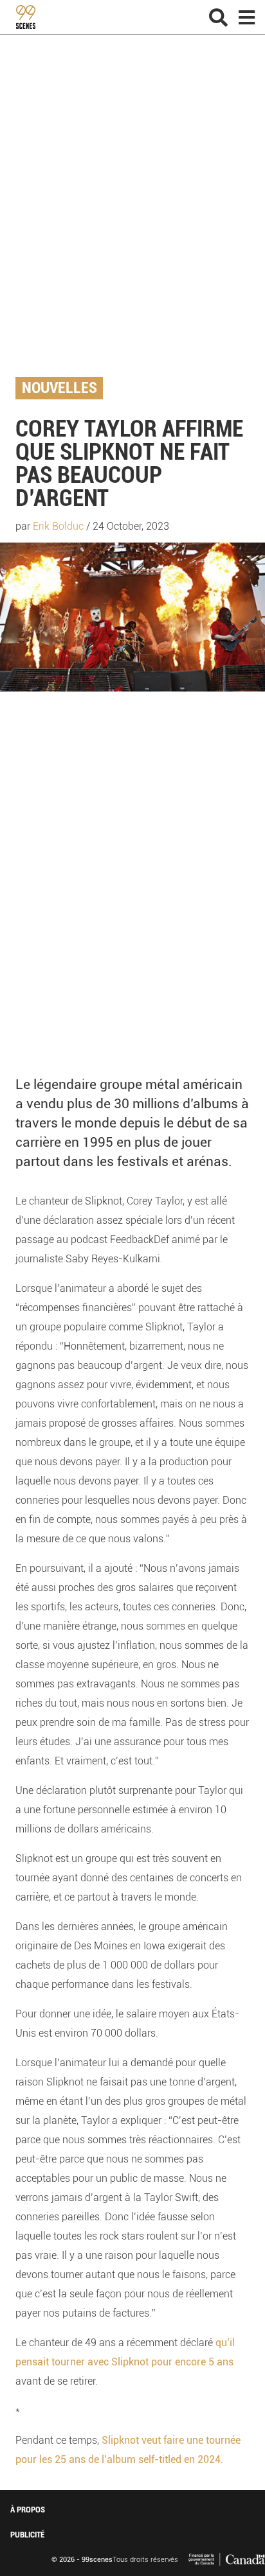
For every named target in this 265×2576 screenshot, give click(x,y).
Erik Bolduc (58, 526)
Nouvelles (59, 388)
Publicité (27, 2535)
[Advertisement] (132, 216)
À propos (28, 2510)
